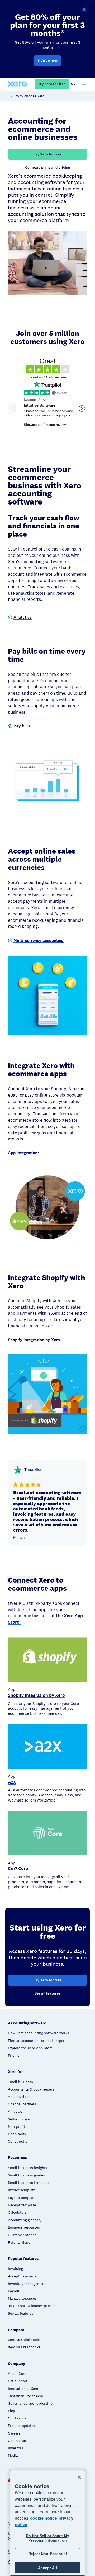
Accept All (47, 2568)
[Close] (79, 2477)
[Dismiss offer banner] (84, 10)
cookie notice (44, 2518)
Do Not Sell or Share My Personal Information (47, 2538)
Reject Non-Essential (47, 2554)
